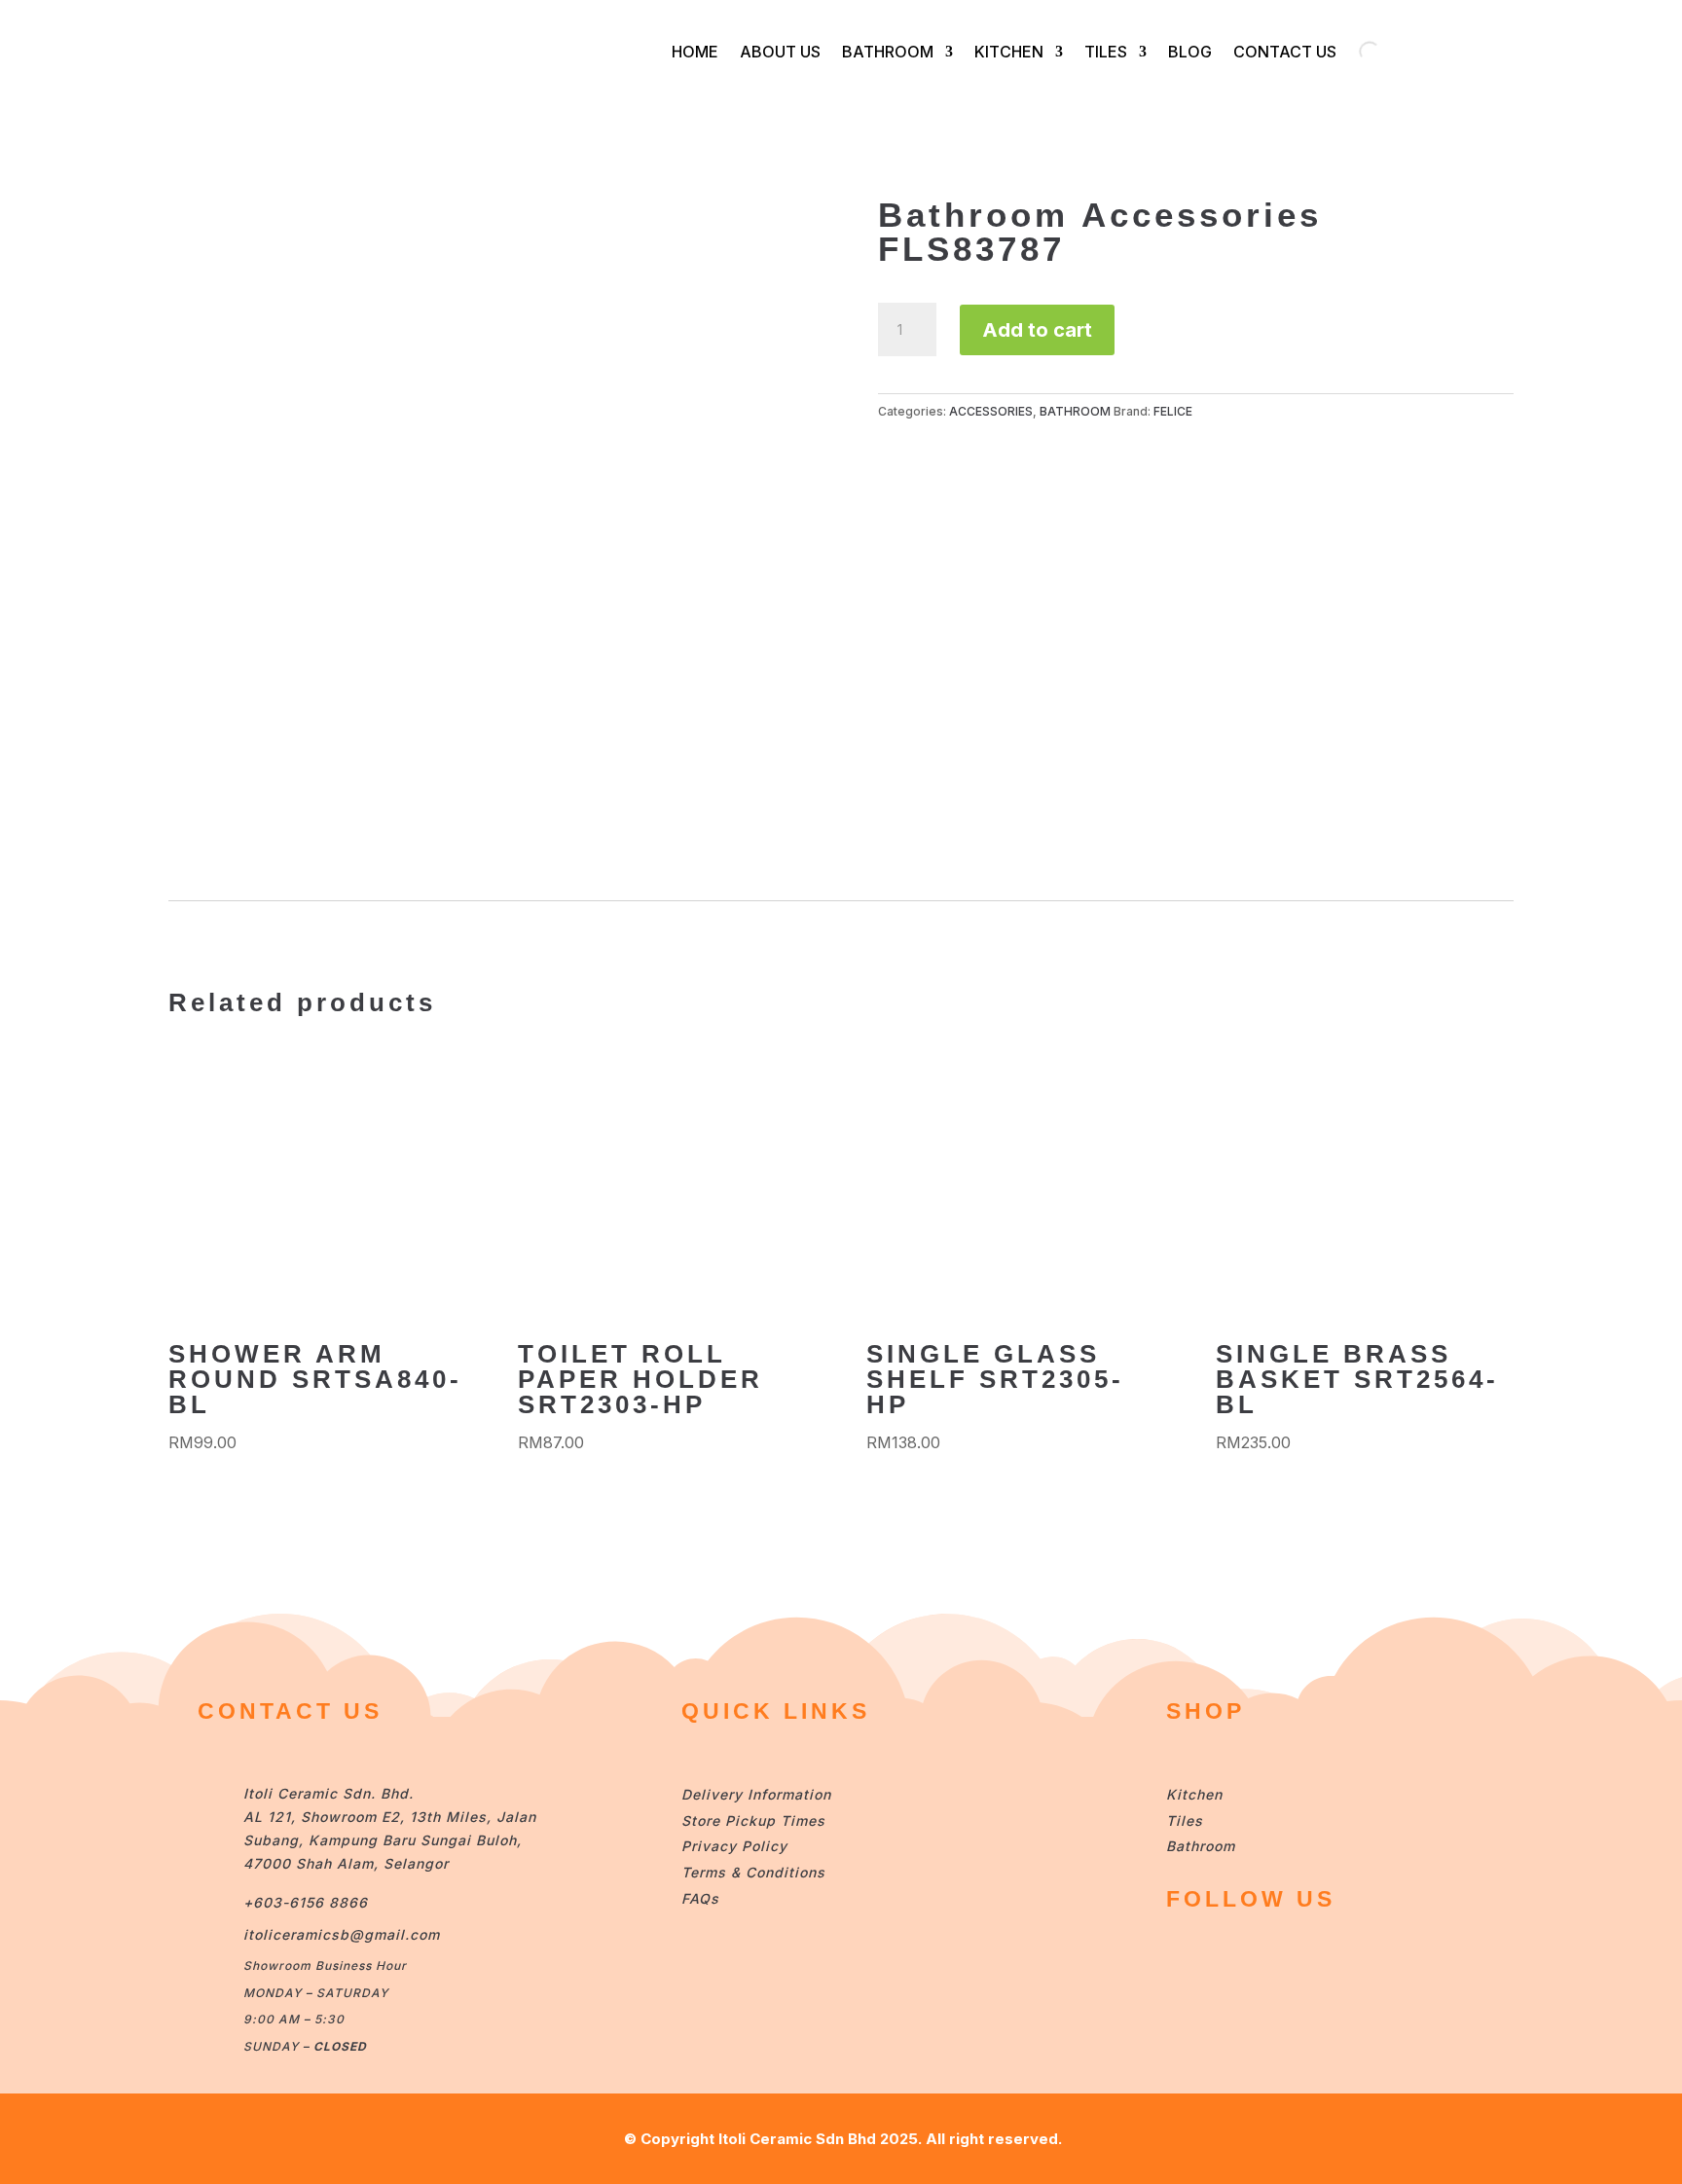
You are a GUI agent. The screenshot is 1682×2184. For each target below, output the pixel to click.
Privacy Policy (734, 1846)
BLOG (1190, 52)
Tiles (1185, 1820)
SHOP (1206, 1711)
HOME (695, 52)
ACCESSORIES (991, 411)
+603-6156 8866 (306, 1902)
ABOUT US (780, 52)
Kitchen (1194, 1794)
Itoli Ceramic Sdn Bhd (797, 2139)
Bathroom (1201, 1846)
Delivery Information (756, 1794)
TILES (1106, 52)
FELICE (1173, 411)
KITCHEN (1009, 52)
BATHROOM (888, 52)
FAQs (700, 1898)
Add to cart (1037, 330)
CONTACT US (1285, 52)
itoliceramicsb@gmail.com (342, 1934)
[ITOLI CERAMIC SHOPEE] (1185, 1954)
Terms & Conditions (753, 1872)
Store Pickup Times (753, 1820)
